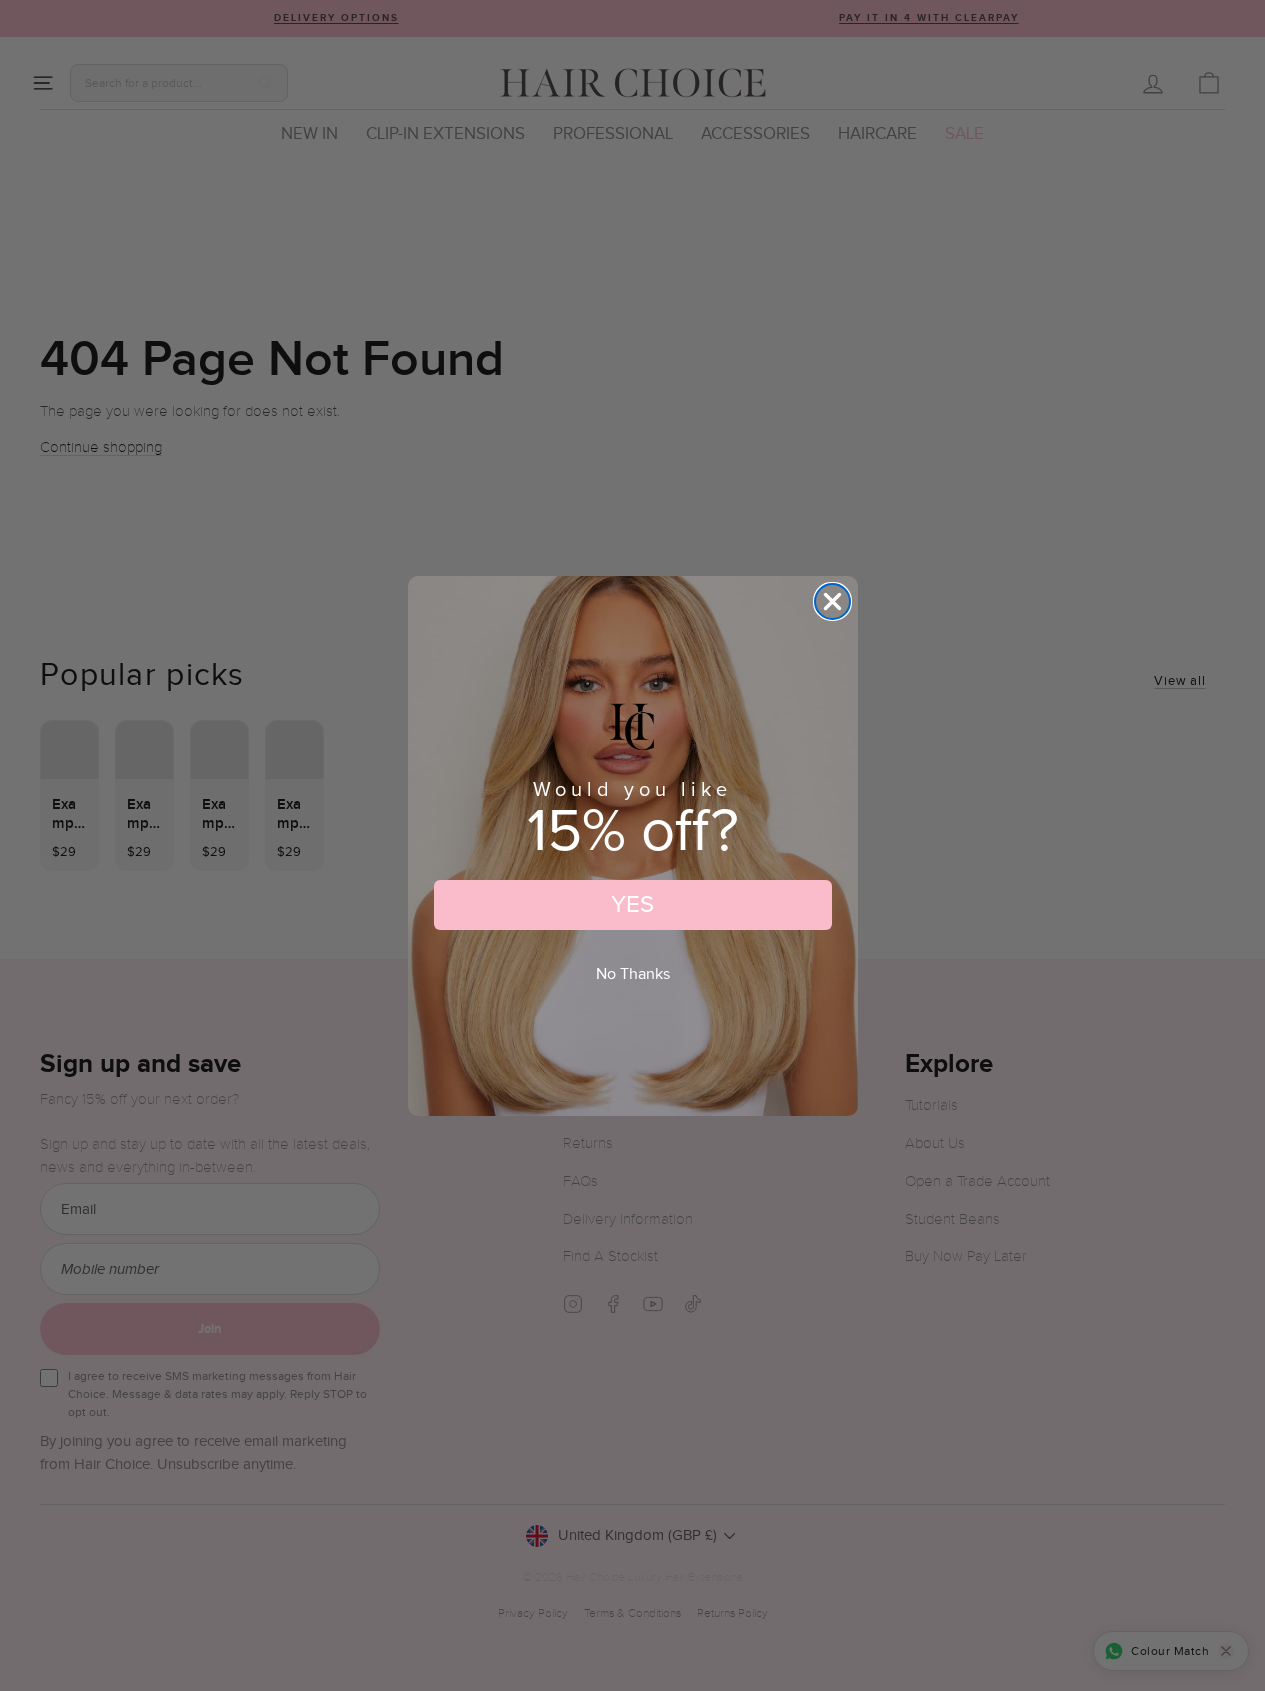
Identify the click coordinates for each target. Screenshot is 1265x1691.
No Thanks (633, 974)
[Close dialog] (832, 601)
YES (632, 905)
